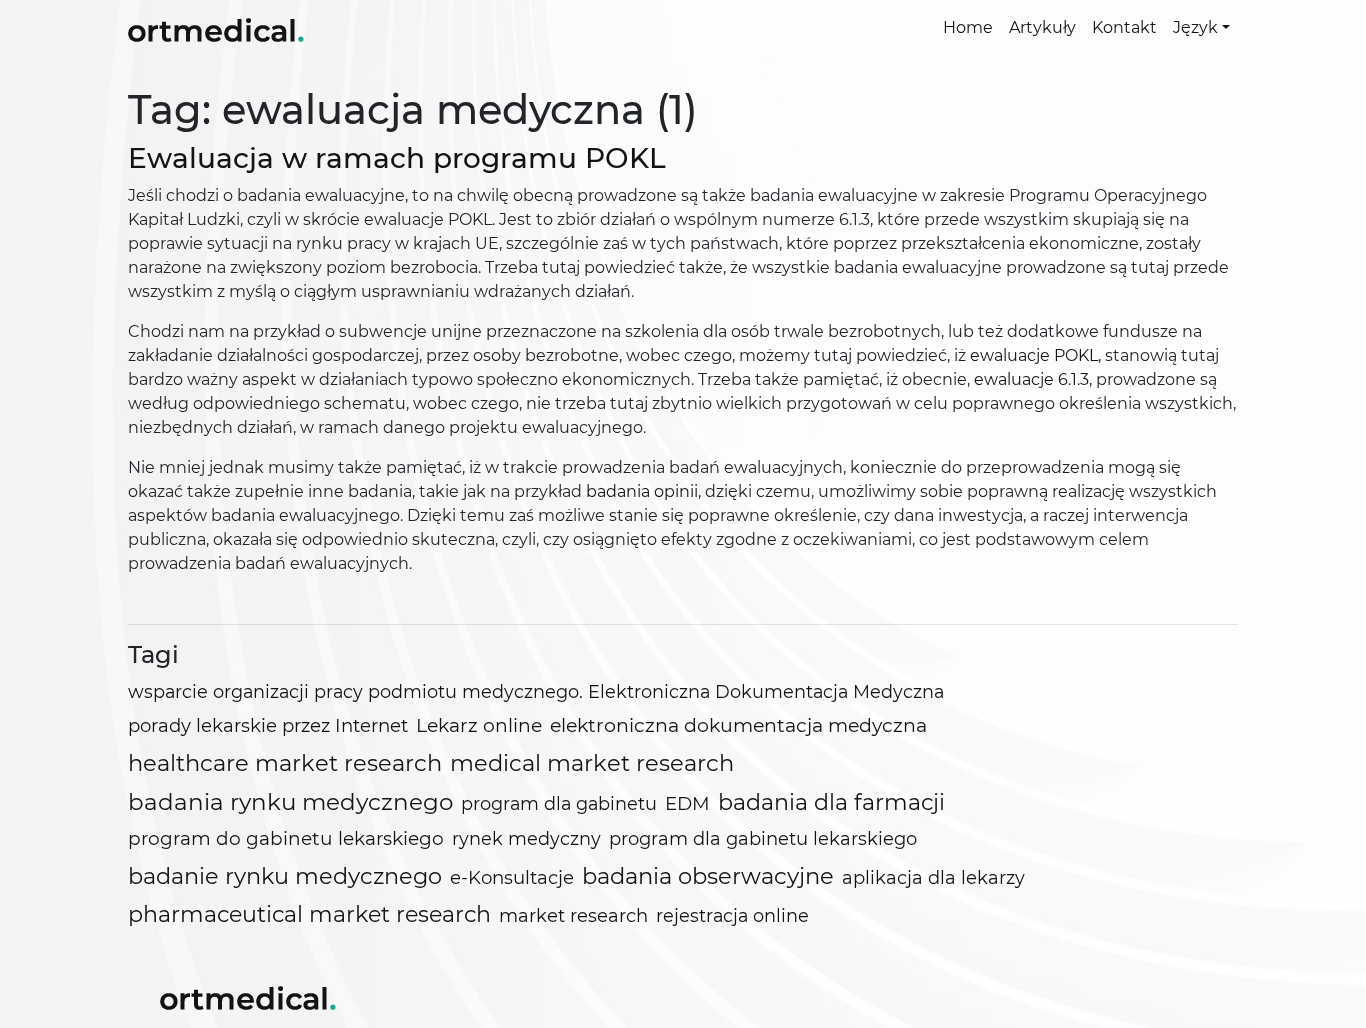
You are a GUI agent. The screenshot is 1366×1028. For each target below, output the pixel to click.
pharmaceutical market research (309, 914)
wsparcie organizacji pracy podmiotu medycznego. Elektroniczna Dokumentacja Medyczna (536, 691)
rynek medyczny (526, 838)
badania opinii (642, 491)
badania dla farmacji (831, 802)
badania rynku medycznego (290, 802)
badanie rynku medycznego (285, 876)
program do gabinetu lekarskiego (286, 838)
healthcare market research (285, 763)
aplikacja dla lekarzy (933, 878)
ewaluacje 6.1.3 (1031, 379)
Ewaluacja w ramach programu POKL (397, 158)
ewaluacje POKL (1034, 355)
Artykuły (1042, 27)
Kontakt (1124, 27)
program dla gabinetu (559, 803)
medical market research (592, 763)
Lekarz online (479, 725)
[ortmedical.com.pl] (248, 996)
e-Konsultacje (512, 877)
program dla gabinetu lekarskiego (763, 839)
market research (573, 916)
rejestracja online (732, 915)
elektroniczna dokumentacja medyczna (738, 725)
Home (968, 27)
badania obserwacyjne (708, 876)
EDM (687, 803)
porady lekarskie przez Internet (268, 725)
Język (1195, 27)
